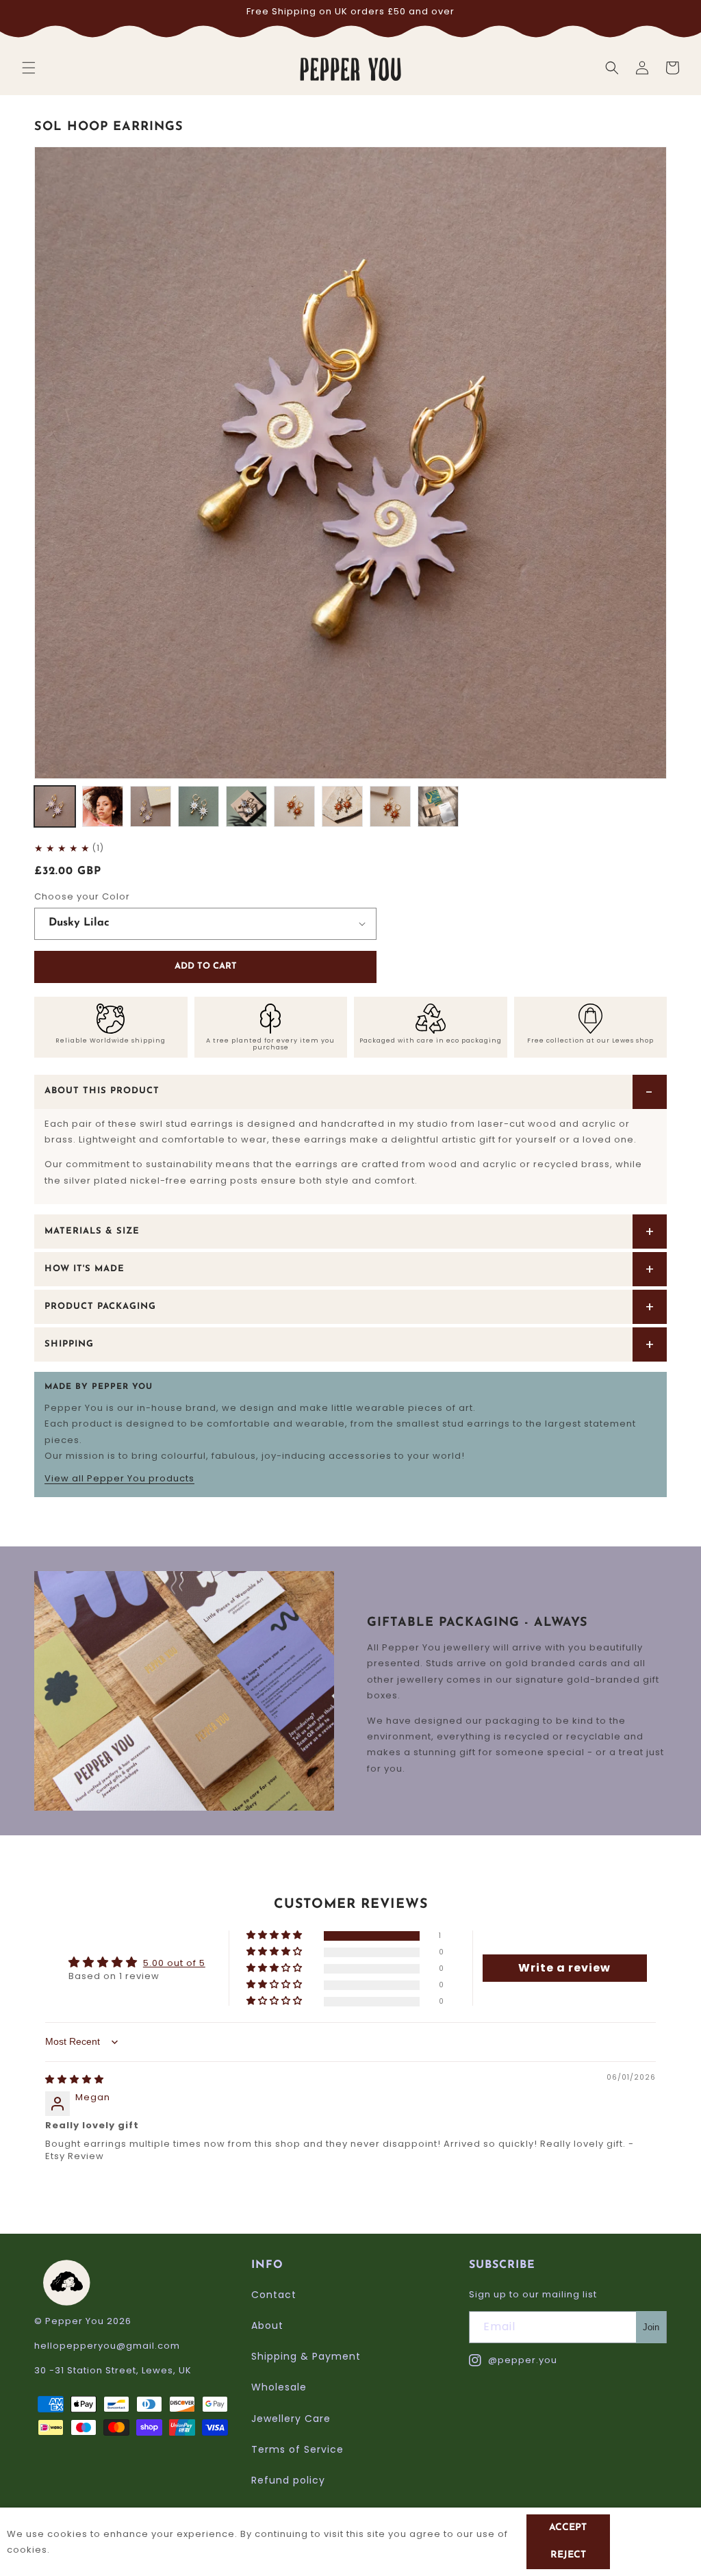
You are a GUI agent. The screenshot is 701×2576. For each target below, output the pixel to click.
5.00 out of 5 (174, 1963)
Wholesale (279, 2387)
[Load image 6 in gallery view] (294, 806)
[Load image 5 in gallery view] (246, 806)
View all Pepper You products (119, 1478)
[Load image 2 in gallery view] (103, 806)
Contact (274, 2295)
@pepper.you (513, 2361)
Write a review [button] (564, 1968)
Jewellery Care (291, 2419)
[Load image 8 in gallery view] (390, 806)
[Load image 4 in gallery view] (199, 806)
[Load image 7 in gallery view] (342, 806)
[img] (75, 2079)
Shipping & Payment (306, 2356)
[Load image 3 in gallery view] (151, 806)
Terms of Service (297, 2449)
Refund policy (288, 2480)
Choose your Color (82, 896)
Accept (568, 2528)
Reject (568, 2555)
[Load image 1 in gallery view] (55, 806)
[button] (29, 68)
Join (651, 2327)
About (267, 2325)
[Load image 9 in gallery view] (438, 806)
